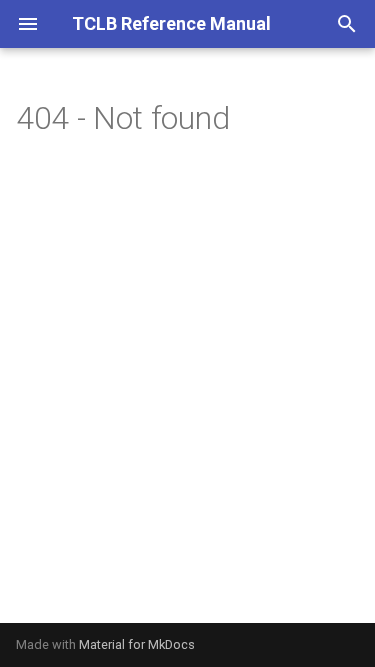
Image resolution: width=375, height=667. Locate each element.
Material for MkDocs (137, 644)
